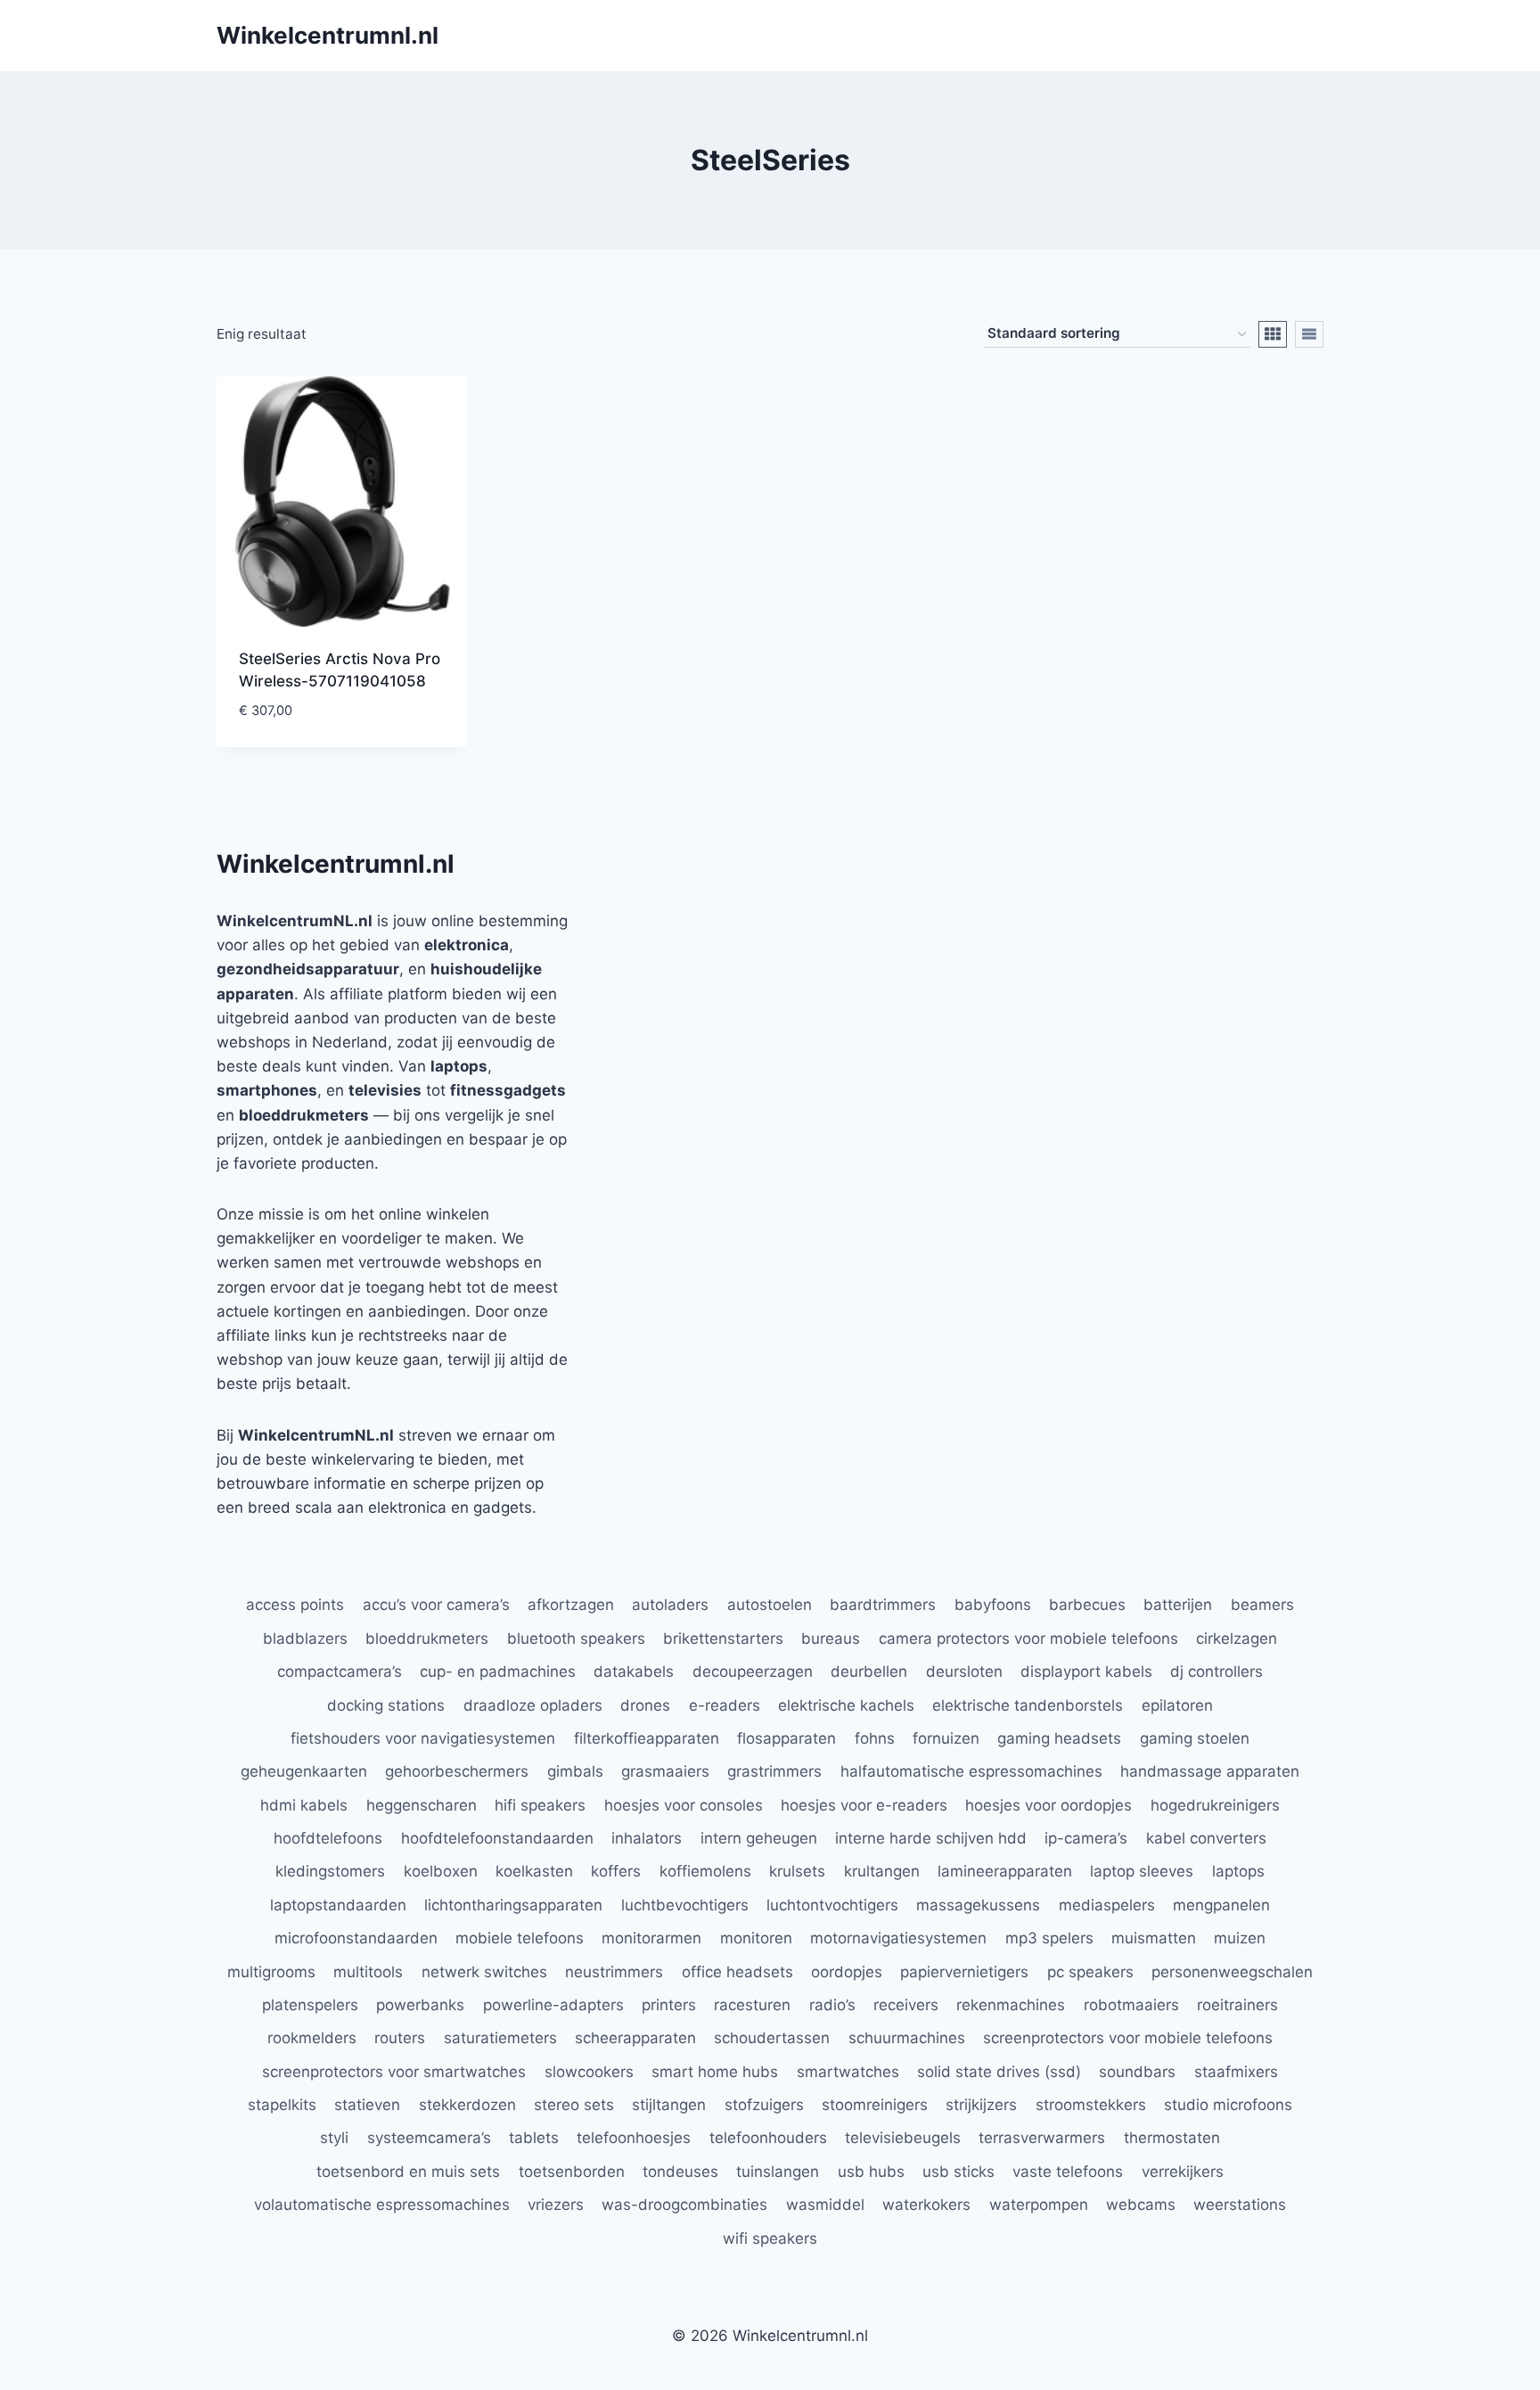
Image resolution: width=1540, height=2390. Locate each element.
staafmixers (1236, 2072)
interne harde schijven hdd (931, 1838)
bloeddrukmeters (427, 1639)
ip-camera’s (1086, 1838)
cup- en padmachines (498, 1671)
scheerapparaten (635, 2038)
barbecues (1087, 1605)
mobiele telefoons (520, 1938)
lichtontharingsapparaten (513, 1905)
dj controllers (1216, 1671)
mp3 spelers (1049, 1938)
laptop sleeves (1142, 1871)
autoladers (670, 1605)
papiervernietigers (964, 1972)
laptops (1238, 1871)
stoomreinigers (875, 2105)
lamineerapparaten (1005, 1871)
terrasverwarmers (1042, 2138)
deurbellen (869, 1671)
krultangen (882, 1871)
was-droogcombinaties (684, 2205)
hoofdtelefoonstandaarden (497, 1838)
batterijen (1178, 1605)
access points (295, 1605)
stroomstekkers (1091, 2105)
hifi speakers (540, 1805)
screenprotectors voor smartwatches (394, 2072)
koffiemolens (705, 1871)
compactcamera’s (340, 1671)
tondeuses (680, 2172)
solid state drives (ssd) (999, 2072)
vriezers (556, 2205)
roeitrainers (1237, 2005)
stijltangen (669, 2105)
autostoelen (770, 1605)
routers (400, 2038)
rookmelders (312, 2038)
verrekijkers (1183, 2172)
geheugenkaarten (304, 1771)
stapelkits (282, 2105)
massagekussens (978, 1905)
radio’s (832, 2005)
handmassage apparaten (1210, 1771)
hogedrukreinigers (1215, 1805)
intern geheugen (759, 1838)
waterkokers (926, 2205)
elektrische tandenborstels (1028, 1705)
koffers (616, 1871)
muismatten (1154, 1938)
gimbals (575, 1771)
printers (669, 2005)
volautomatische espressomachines (382, 2205)
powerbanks (420, 2005)
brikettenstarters (723, 1639)
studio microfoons (1228, 2105)
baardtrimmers (883, 1605)
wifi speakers (770, 2238)
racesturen (752, 2005)
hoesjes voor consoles (684, 1805)
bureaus (831, 1639)
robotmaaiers (1131, 2005)
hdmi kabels (304, 1805)
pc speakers (1090, 1972)
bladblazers (305, 1639)
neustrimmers (614, 1972)
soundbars (1137, 2072)
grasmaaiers (665, 1771)
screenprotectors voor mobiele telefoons (1128, 2038)
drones (645, 1705)
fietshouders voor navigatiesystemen (423, 1738)
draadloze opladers (533, 1705)
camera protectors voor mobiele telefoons (1028, 1639)
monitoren (756, 1938)
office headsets (737, 1972)
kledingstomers (330, 1871)
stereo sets (574, 2105)
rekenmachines (1011, 2005)
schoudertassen (772, 2038)
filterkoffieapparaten (647, 1738)
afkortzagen (571, 1605)
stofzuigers (764, 2105)
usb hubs (871, 2172)
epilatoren (1177, 1705)
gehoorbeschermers (457, 1771)
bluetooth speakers (576, 1639)
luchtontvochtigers (832, 1905)
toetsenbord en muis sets (408, 2172)
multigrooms (271, 1972)
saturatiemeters (500, 2038)
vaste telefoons (1068, 2172)
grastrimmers (774, 1771)
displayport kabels (1086, 1671)
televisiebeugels (903, 2138)
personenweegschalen (1232, 1972)
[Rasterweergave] (1273, 334)
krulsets (797, 1871)
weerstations (1240, 2205)
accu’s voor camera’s (436, 1605)
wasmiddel (825, 2205)
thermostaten (1172, 2138)
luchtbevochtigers (685, 1905)
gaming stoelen (1195, 1738)
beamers (1262, 1605)
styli (334, 2138)
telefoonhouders (768, 2138)
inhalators (647, 1838)
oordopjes (847, 1972)
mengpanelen (1221, 1905)
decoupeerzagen (753, 1671)
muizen (1240, 1938)
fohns (875, 1738)
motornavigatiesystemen (898, 1938)
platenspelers (310, 2005)
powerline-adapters (553, 2005)
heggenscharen (422, 1805)
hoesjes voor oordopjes (1049, 1805)
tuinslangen (778, 2172)
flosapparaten (786, 1738)
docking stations (386, 1705)
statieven (367, 2105)
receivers (906, 2005)
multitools (368, 1972)
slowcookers (589, 2072)
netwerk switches (484, 1972)
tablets (534, 2138)
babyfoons (993, 1605)
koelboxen (441, 1871)
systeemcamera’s (429, 2138)
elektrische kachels (846, 1705)
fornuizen (946, 1738)
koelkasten (534, 1871)
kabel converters (1206, 1838)
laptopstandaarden (338, 1905)
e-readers (725, 1705)
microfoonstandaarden (356, 1938)
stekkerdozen (467, 2105)
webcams (1141, 2205)
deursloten (964, 1671)
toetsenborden (572, 2172)
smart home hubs (715, 2072)
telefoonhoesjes (634, 2138)
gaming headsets (1059, 1738)
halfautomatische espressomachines (971, 1771)
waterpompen (1039, 2205)
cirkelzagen (1237, 1639)
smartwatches (848, 2072)
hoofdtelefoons (328, 1838)
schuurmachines (907, 2038)
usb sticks (958, 2172)
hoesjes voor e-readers (864, 1805)
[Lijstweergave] (1309, 334)
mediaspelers (1107, 1905)
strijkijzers (981, 2105)
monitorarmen (651, 1938)
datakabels (634, 1671)
